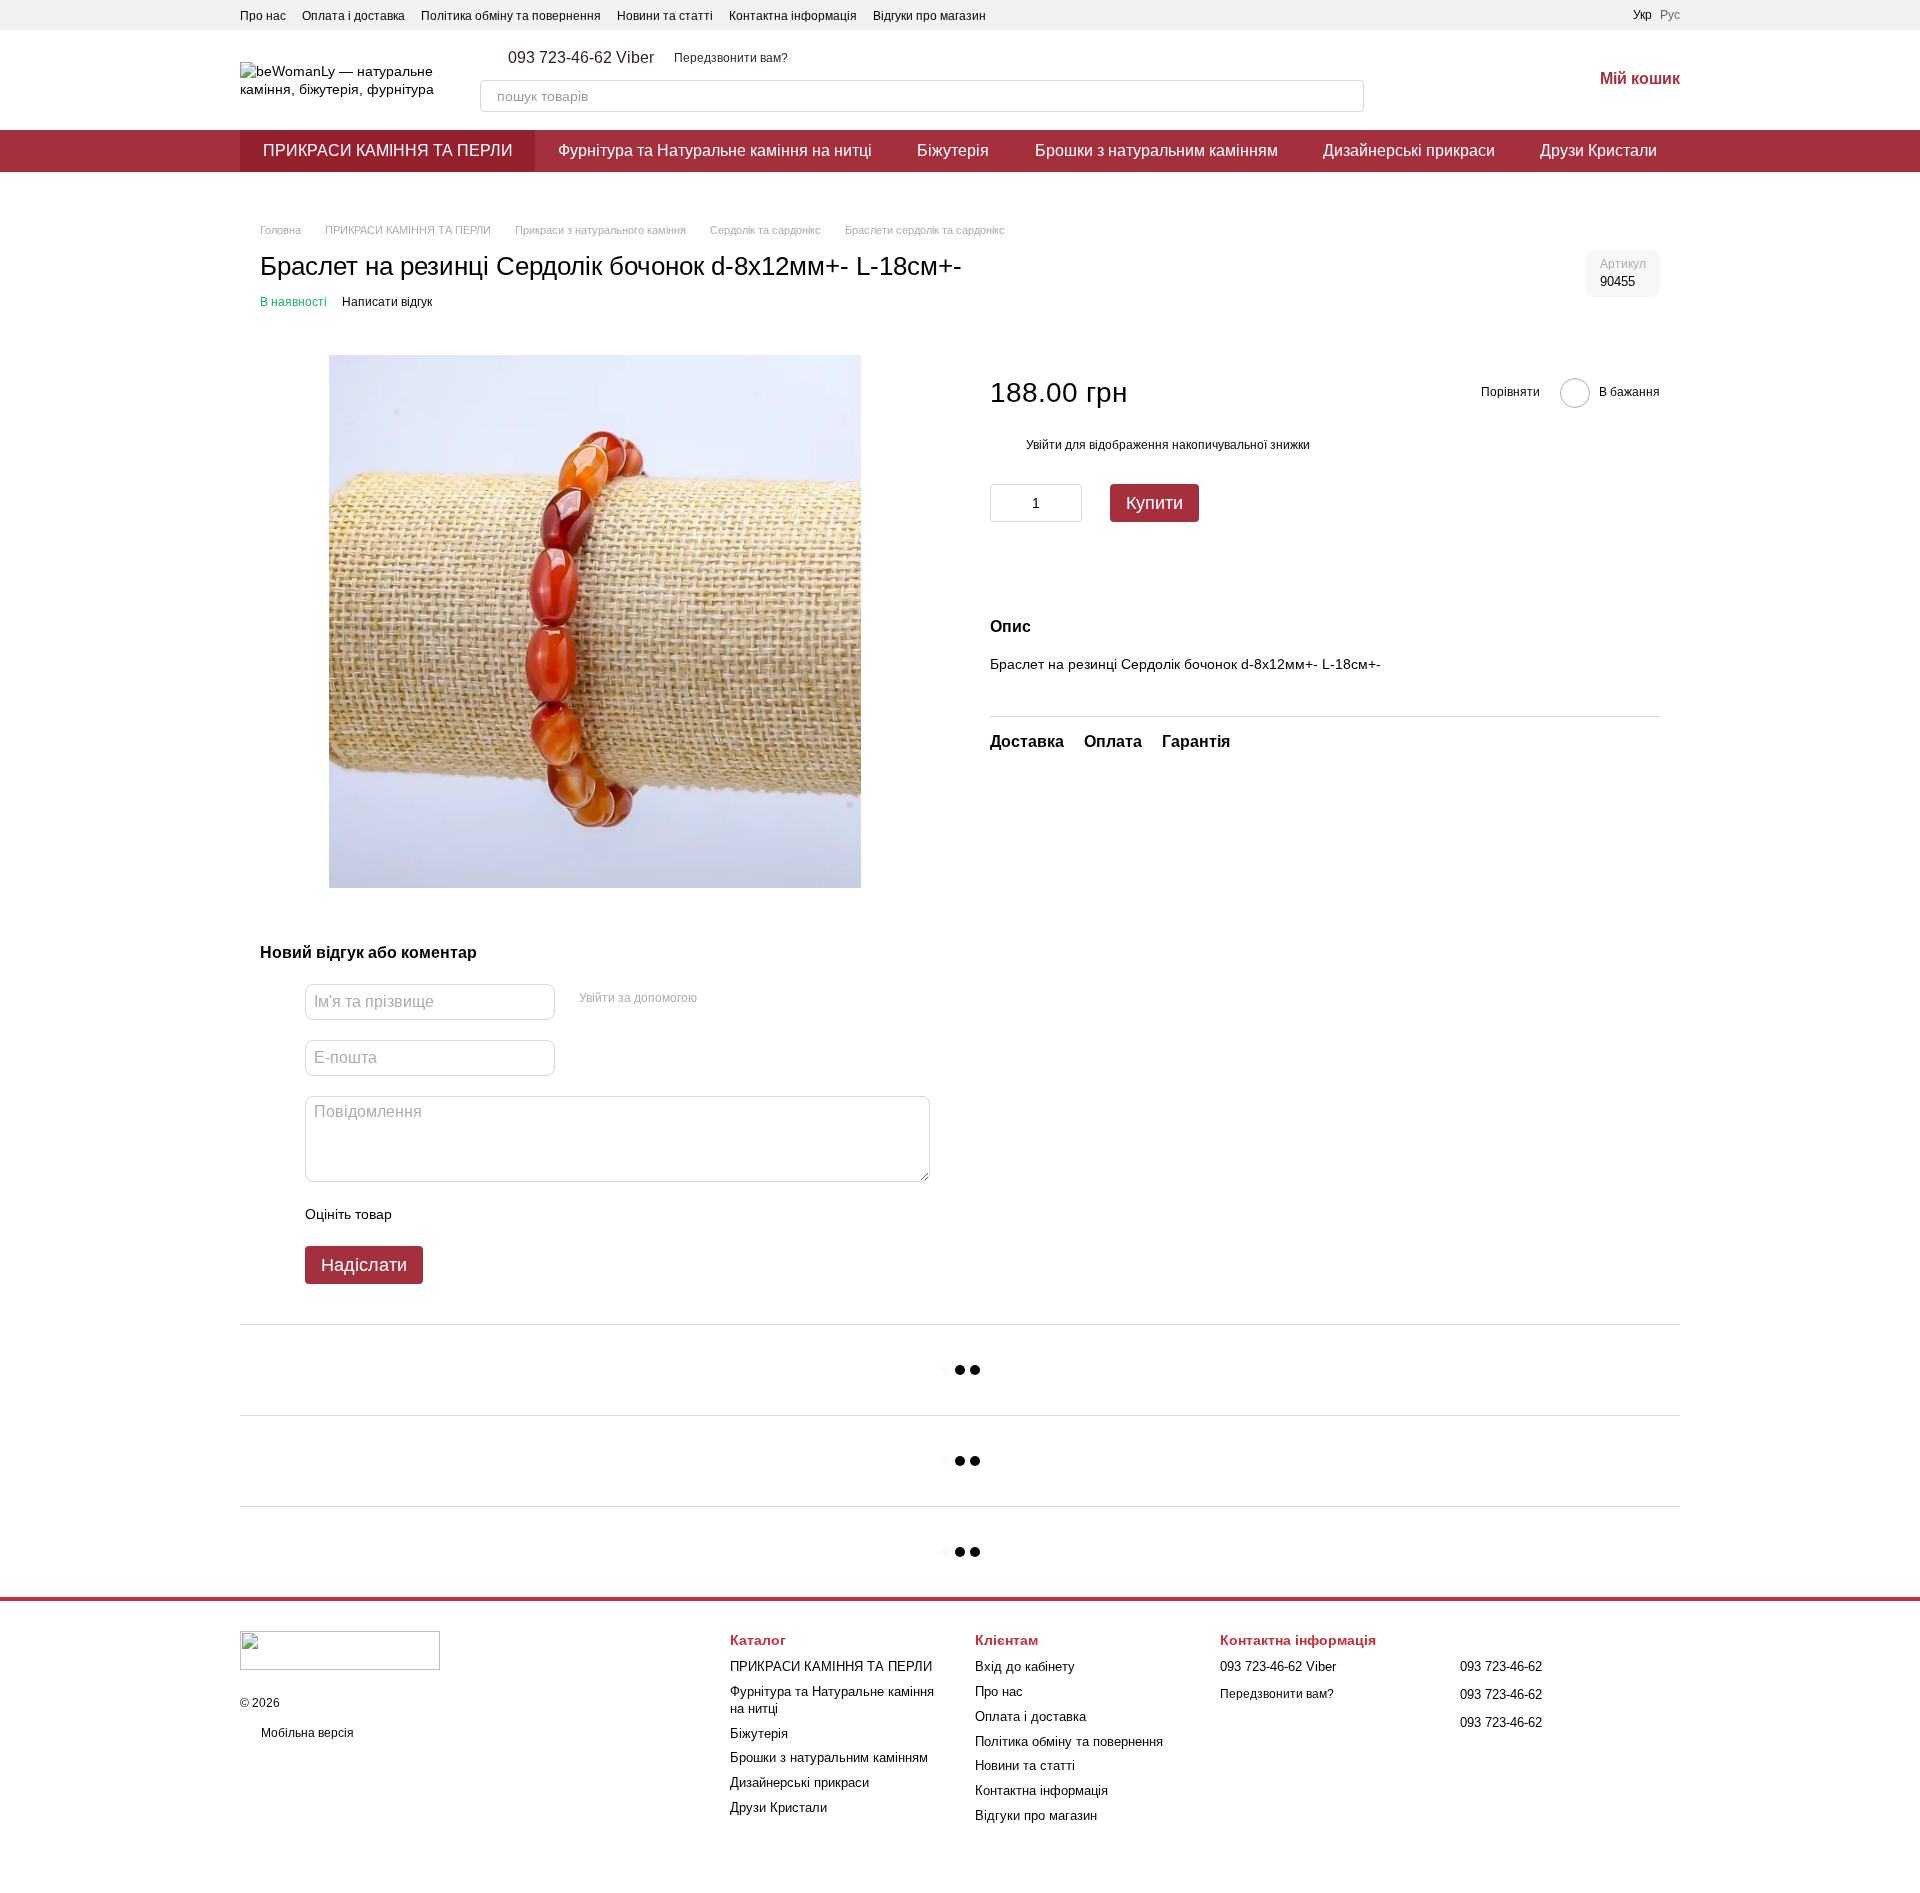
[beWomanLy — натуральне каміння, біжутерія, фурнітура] (340, 1649)
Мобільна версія (306, 1733)
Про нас (263, 16)
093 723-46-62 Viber (581, 58)
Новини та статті (665, 16)
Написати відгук (387, 302)
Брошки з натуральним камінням (1156, 150)
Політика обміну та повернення (511, 16)
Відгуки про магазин (929, 16)
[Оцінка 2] (457, 1214)
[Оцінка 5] (553, 1214)
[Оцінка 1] (425, 1214)
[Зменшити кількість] (1005, 504)
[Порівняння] (1472, 80)
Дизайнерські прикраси (1409, 150)
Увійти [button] (1044, 445)
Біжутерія (953, 150)
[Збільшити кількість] (1067, 504)
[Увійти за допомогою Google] (751, 999)
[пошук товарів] (1348, 96)
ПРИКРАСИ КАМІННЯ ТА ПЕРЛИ (388, 150)
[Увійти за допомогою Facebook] (719, 999)
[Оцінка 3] (489, 1214)
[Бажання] (1524, 80)
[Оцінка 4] (521, 1214)
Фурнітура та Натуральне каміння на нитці (715, 150)
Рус (1670, 15)
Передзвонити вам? (731, 58)
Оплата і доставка (353, 16)
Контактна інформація (793, 16)
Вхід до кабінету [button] (1025, 1666)
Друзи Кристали (1598, 150)
